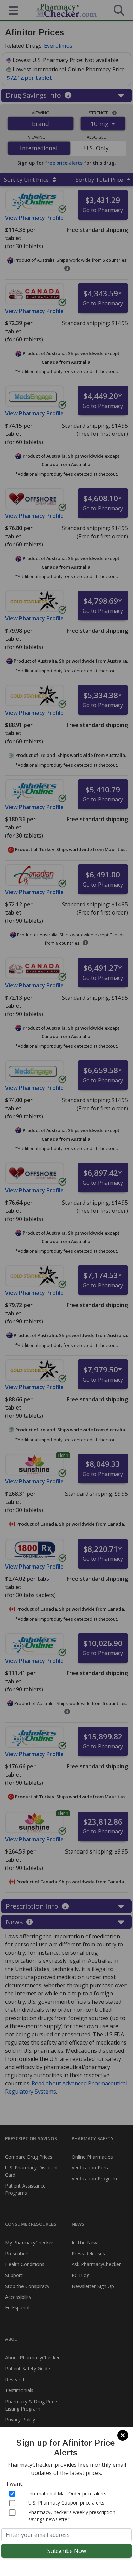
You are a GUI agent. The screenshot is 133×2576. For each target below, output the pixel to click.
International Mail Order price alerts (67, 2493)
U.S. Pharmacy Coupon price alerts (66, 2503)
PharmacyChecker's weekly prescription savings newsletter (72, 2516)
